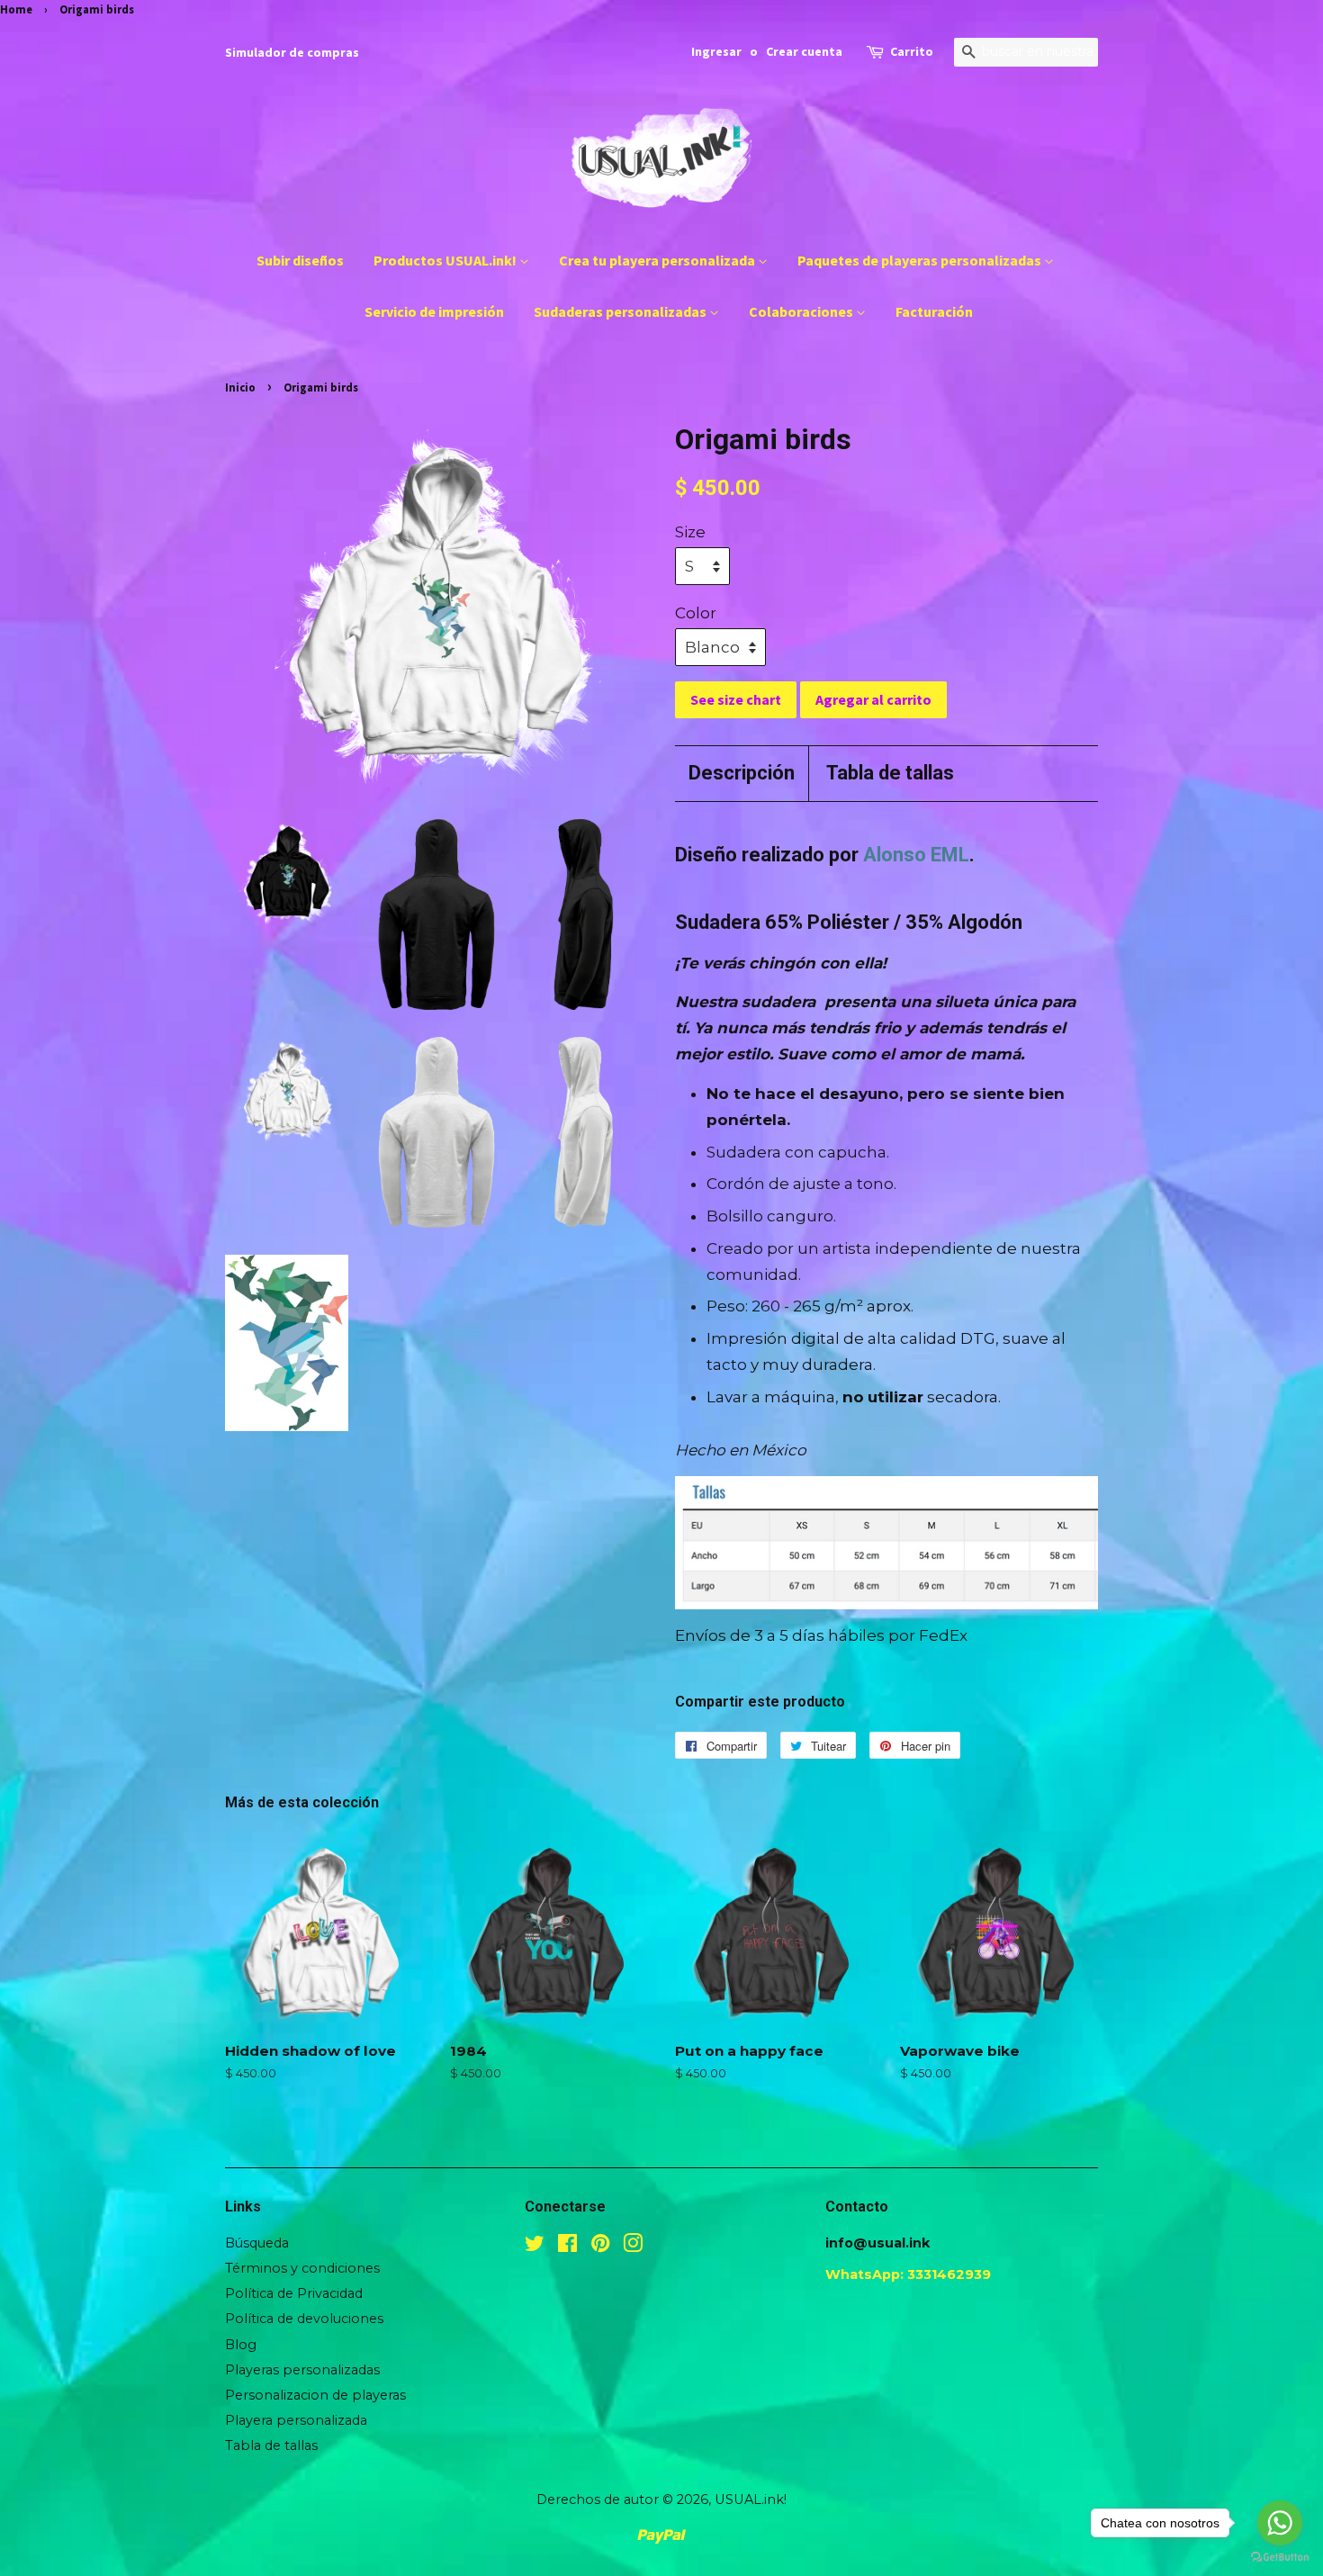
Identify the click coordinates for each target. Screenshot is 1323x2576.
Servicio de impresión (434, 311)
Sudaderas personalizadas (621, 311)
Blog (241, 2345)
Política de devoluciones (304, 2319)
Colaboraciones (802, 311)
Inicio (240, 387)
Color (696, 613)
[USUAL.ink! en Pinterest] (600, 2247)
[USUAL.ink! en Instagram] (633, 2247)
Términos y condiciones (302, 2268)
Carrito (912, 51)
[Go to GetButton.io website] (1280, 2558)
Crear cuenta (804, 51)
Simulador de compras (292, 52)
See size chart (736, 699)
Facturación (934, 311)
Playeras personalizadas (302, 2370)
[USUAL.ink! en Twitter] (535, 2247)
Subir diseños (300, 260)
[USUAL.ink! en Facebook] (567, 2247)
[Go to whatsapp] (1280, 2523)
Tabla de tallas (890, 773)
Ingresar (716, 51)
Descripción (742, 773)
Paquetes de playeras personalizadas (921, 260)
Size (690, 532)
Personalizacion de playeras (315, 2395)
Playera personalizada (296, 2420)
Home (16, 9)
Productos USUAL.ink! (446, 260)
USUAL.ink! (751, 2499)
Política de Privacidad (294, 2293)
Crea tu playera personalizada (658, 260)
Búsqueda (257, 2243)
